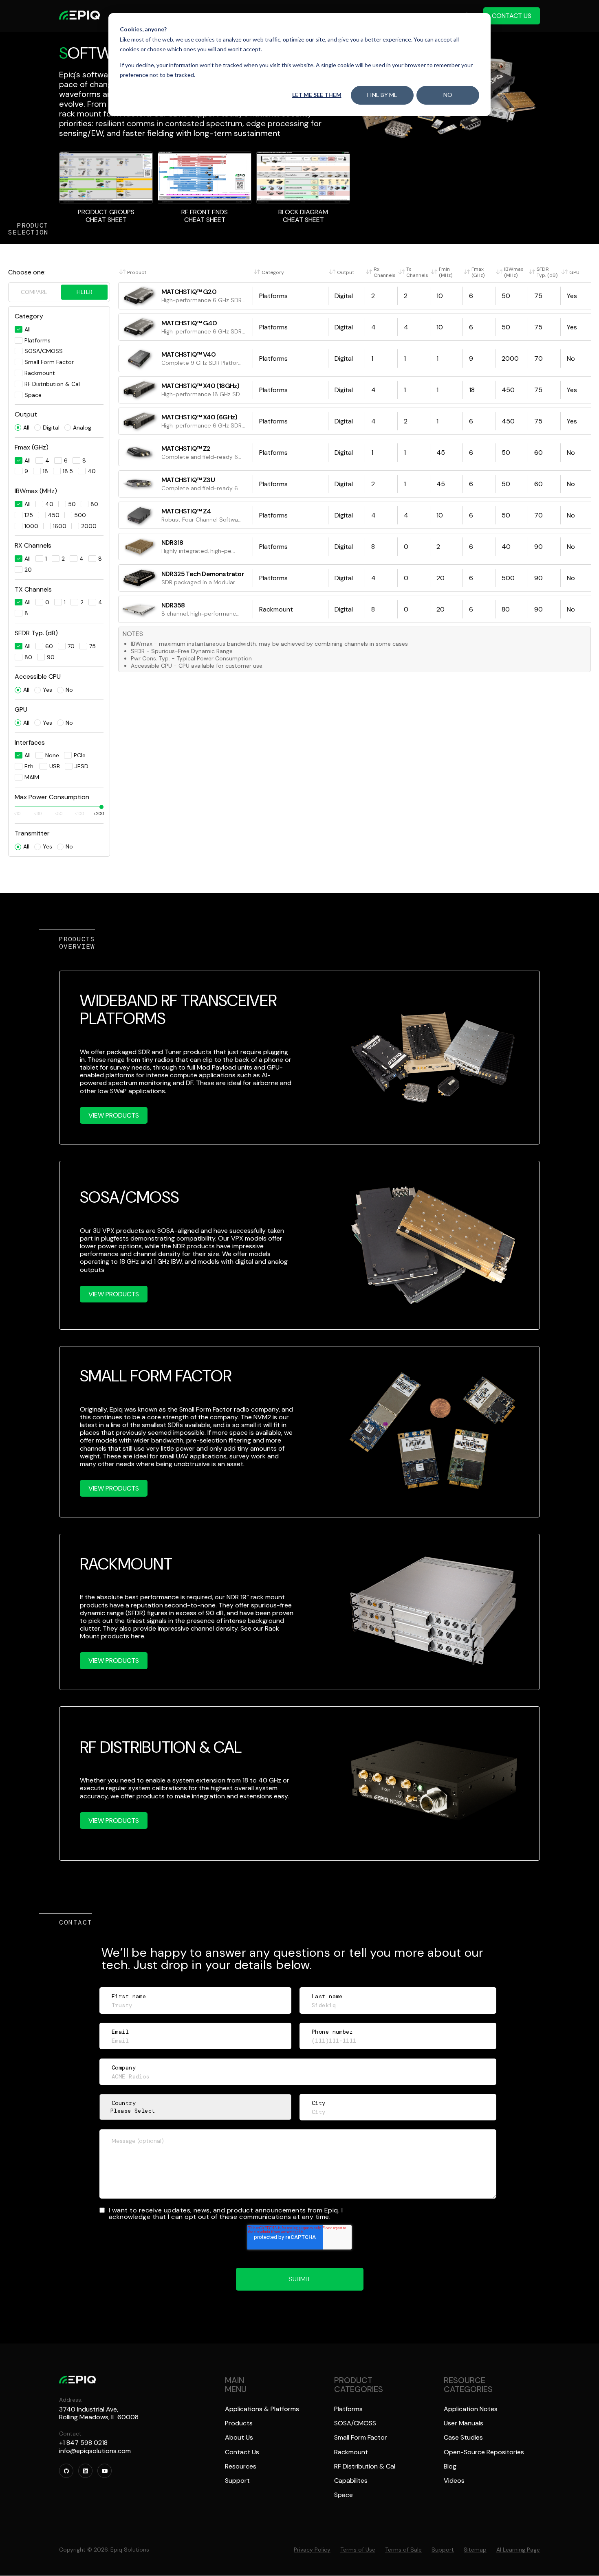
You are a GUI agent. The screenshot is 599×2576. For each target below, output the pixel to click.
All (26, 428)
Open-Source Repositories (484, 2452)
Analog (82, 428)
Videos (454, 2481)
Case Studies (463, 2437)
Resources (241, 2466)
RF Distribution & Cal (365, 2466)
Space (344, 2495)
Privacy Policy (312, 2550)
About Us (239, 2437)
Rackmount (351, 2452)
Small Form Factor (361, 2437)
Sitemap (475, 2550)
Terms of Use (358, 2550)
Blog (450, 2466)
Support (237, 2481)
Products (239, 2423)
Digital (51, 428)
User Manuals (464, 2423)
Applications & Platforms (262, 2409)
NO (448, 95)
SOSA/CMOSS (355, 2423)
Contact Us (242, 2452)
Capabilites (351, 2481)
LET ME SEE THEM (317, 95)
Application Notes (471, 2409)
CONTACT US (512, 16)
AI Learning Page (518, 2550)
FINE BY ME (382, 95)
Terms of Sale (403, 2550)
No (69, 690)
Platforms (348, 2409)
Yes (47, 690)
